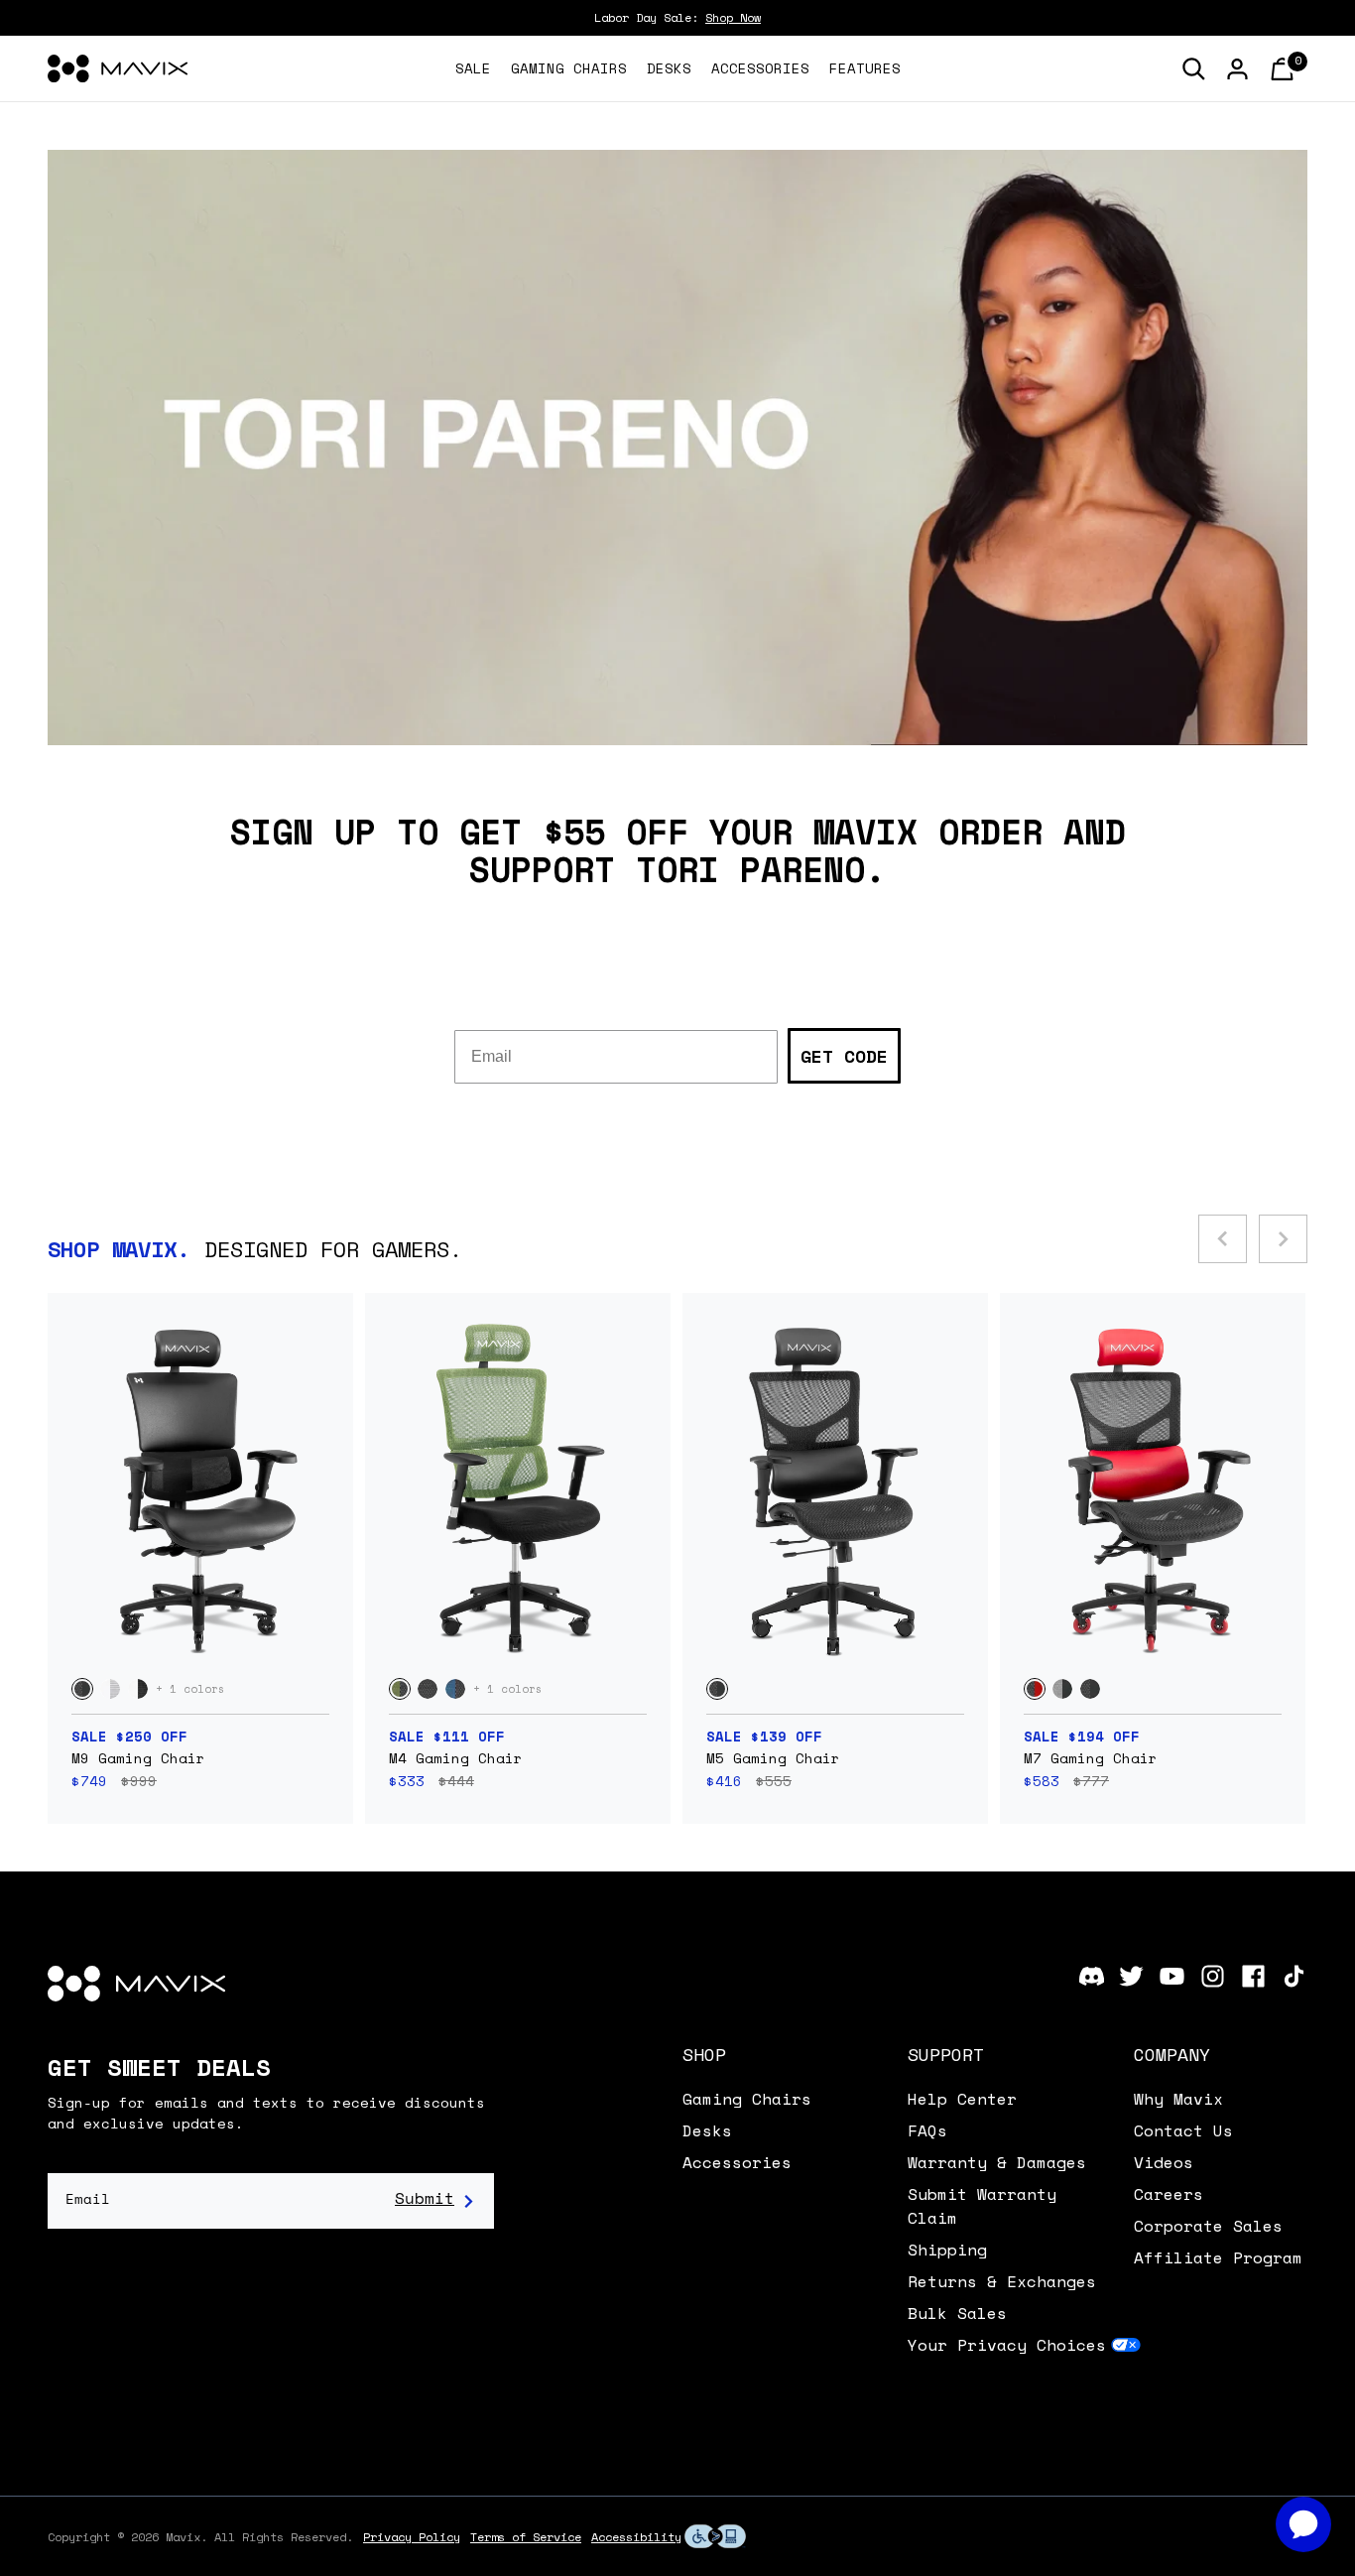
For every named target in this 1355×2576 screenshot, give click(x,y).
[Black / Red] (1035, 1689)
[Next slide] (1283, 1239)
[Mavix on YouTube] (1172, 1976)
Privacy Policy (412, 2537)
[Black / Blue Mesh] (455, 1689)
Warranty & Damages (997, 2162)
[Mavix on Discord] (1092, 1976)
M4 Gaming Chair (456, 1759)
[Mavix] (118, 68)
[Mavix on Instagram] (1213, 1976)
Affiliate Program (1218, 2257)
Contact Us (1183, 2130)
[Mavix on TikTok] (1294, 1976)
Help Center (962, 2099)
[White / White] (110, 1689)
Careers (1169, 2194)
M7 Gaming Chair (1091, 1759)
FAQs (927, 2130)
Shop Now (733, 17)
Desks (707, 2130)
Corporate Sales (1208, 2226)
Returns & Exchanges (1002, 2281)
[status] (1282, 68)
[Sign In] (1237, 68)
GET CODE (844, 1056)
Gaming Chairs (747, 2099)
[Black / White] (1062, 1689)
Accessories (737, 2162)
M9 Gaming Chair (138, 1759)
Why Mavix (1178, 2099)
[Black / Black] (82, 1689)
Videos (1164, 2162)
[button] (778, 2054)
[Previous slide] (1223, 1239)
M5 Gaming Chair (773, 1759)
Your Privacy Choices (1007, 2345)
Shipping (947, 2250)
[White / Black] (138, 1689)
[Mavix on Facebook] (1253, 1976)
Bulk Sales (957, 2313)
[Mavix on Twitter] (1131, 1976)
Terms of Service (526, 2537)
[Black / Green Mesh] (400, 1689)
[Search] (1194, 68)
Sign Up (435, 2201)
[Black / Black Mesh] (428, 1689)
